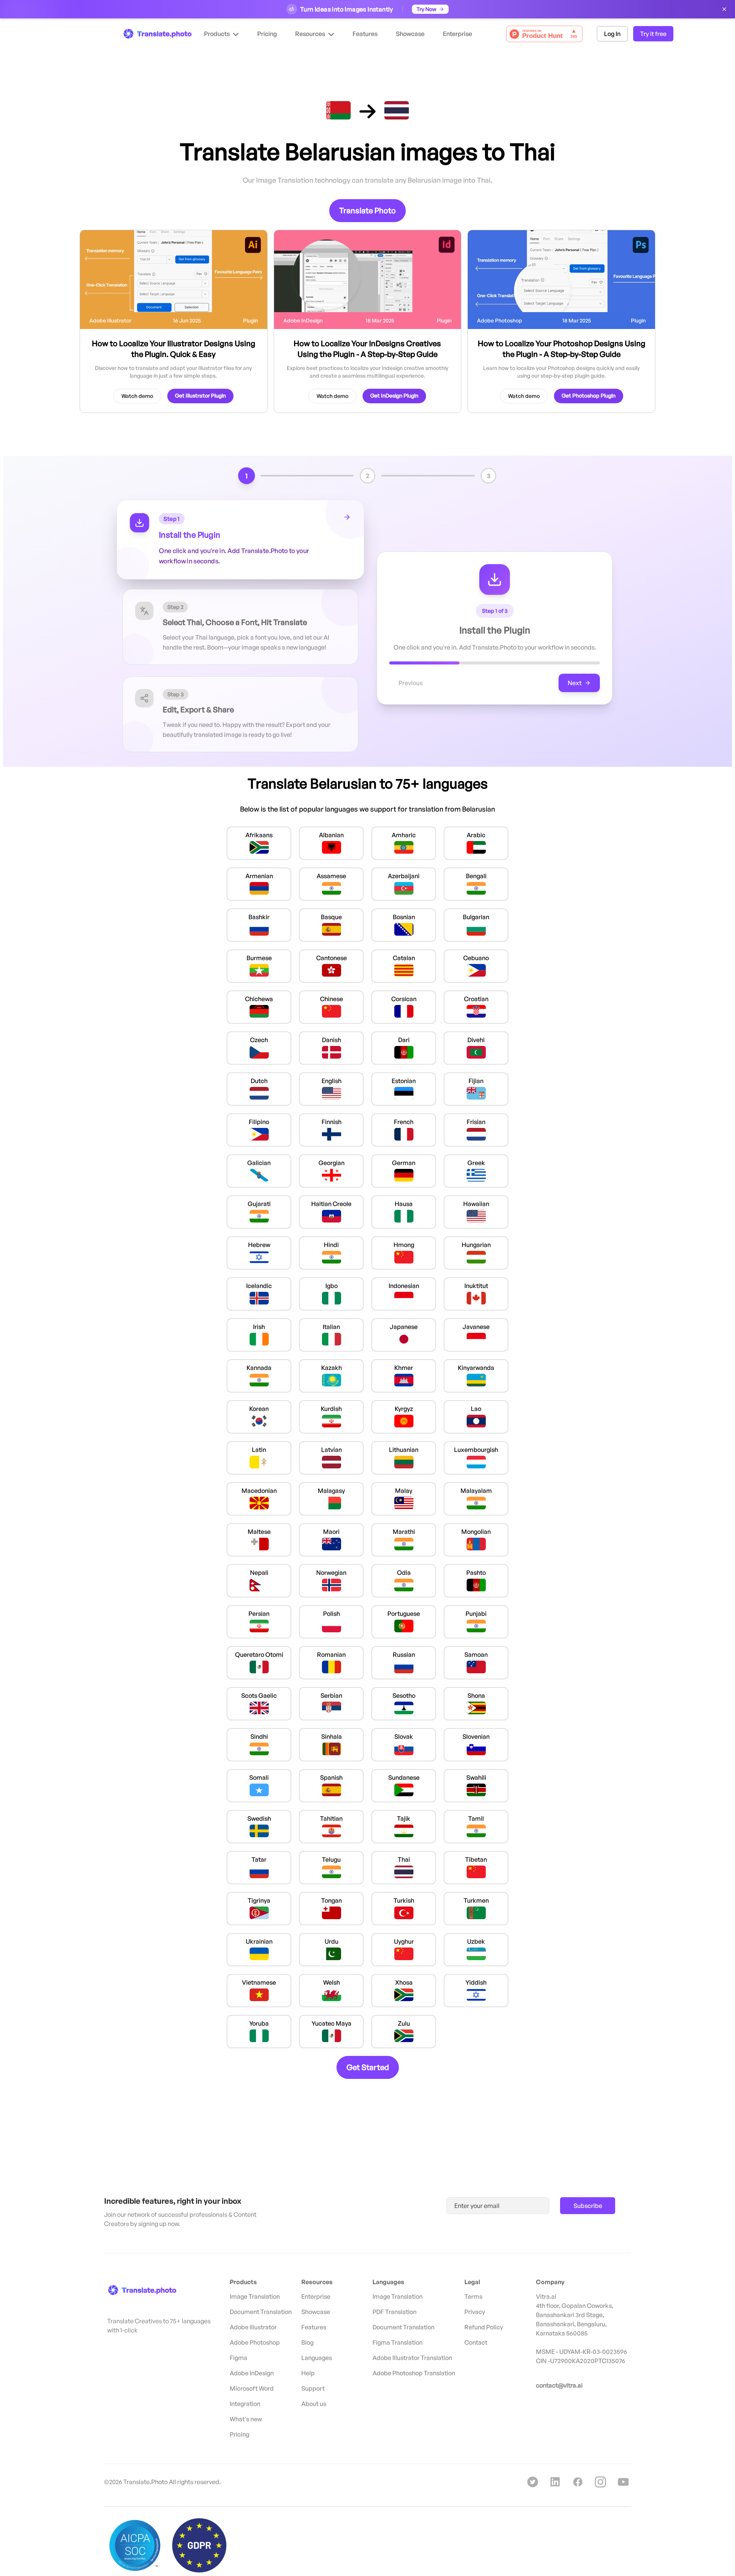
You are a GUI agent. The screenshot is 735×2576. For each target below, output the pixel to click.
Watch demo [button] (137, 396)
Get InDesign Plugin (394, 395)
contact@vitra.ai (559, 2385)
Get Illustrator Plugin (200, 395)
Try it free (653, 34)
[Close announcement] (724, 9)
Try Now (426, 9)
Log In (612, 34)
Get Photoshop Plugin (589, 395)
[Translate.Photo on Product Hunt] (544, 34)
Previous (411, 683)
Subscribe (588, 2206)
